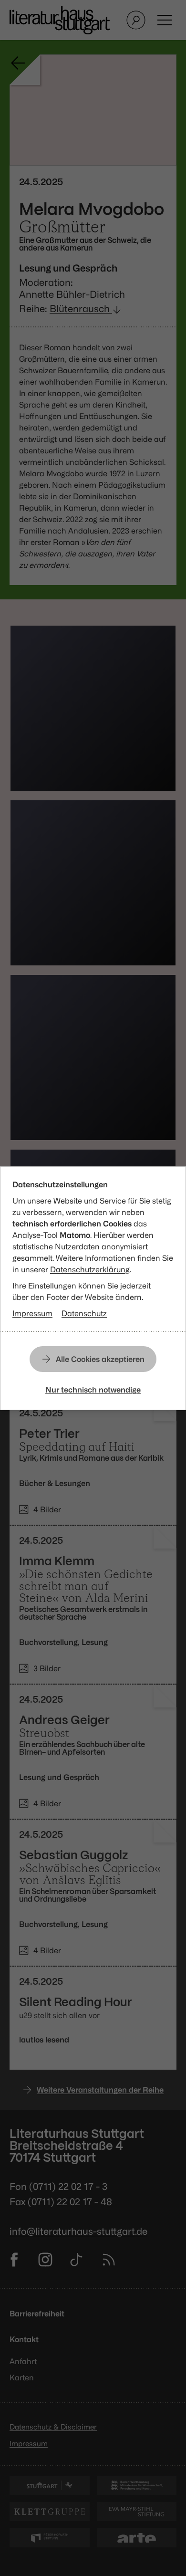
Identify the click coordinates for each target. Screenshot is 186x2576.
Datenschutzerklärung (90, 1269)
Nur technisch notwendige (93, 1390)
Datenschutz (84, 1313)
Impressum (32, 1313)
